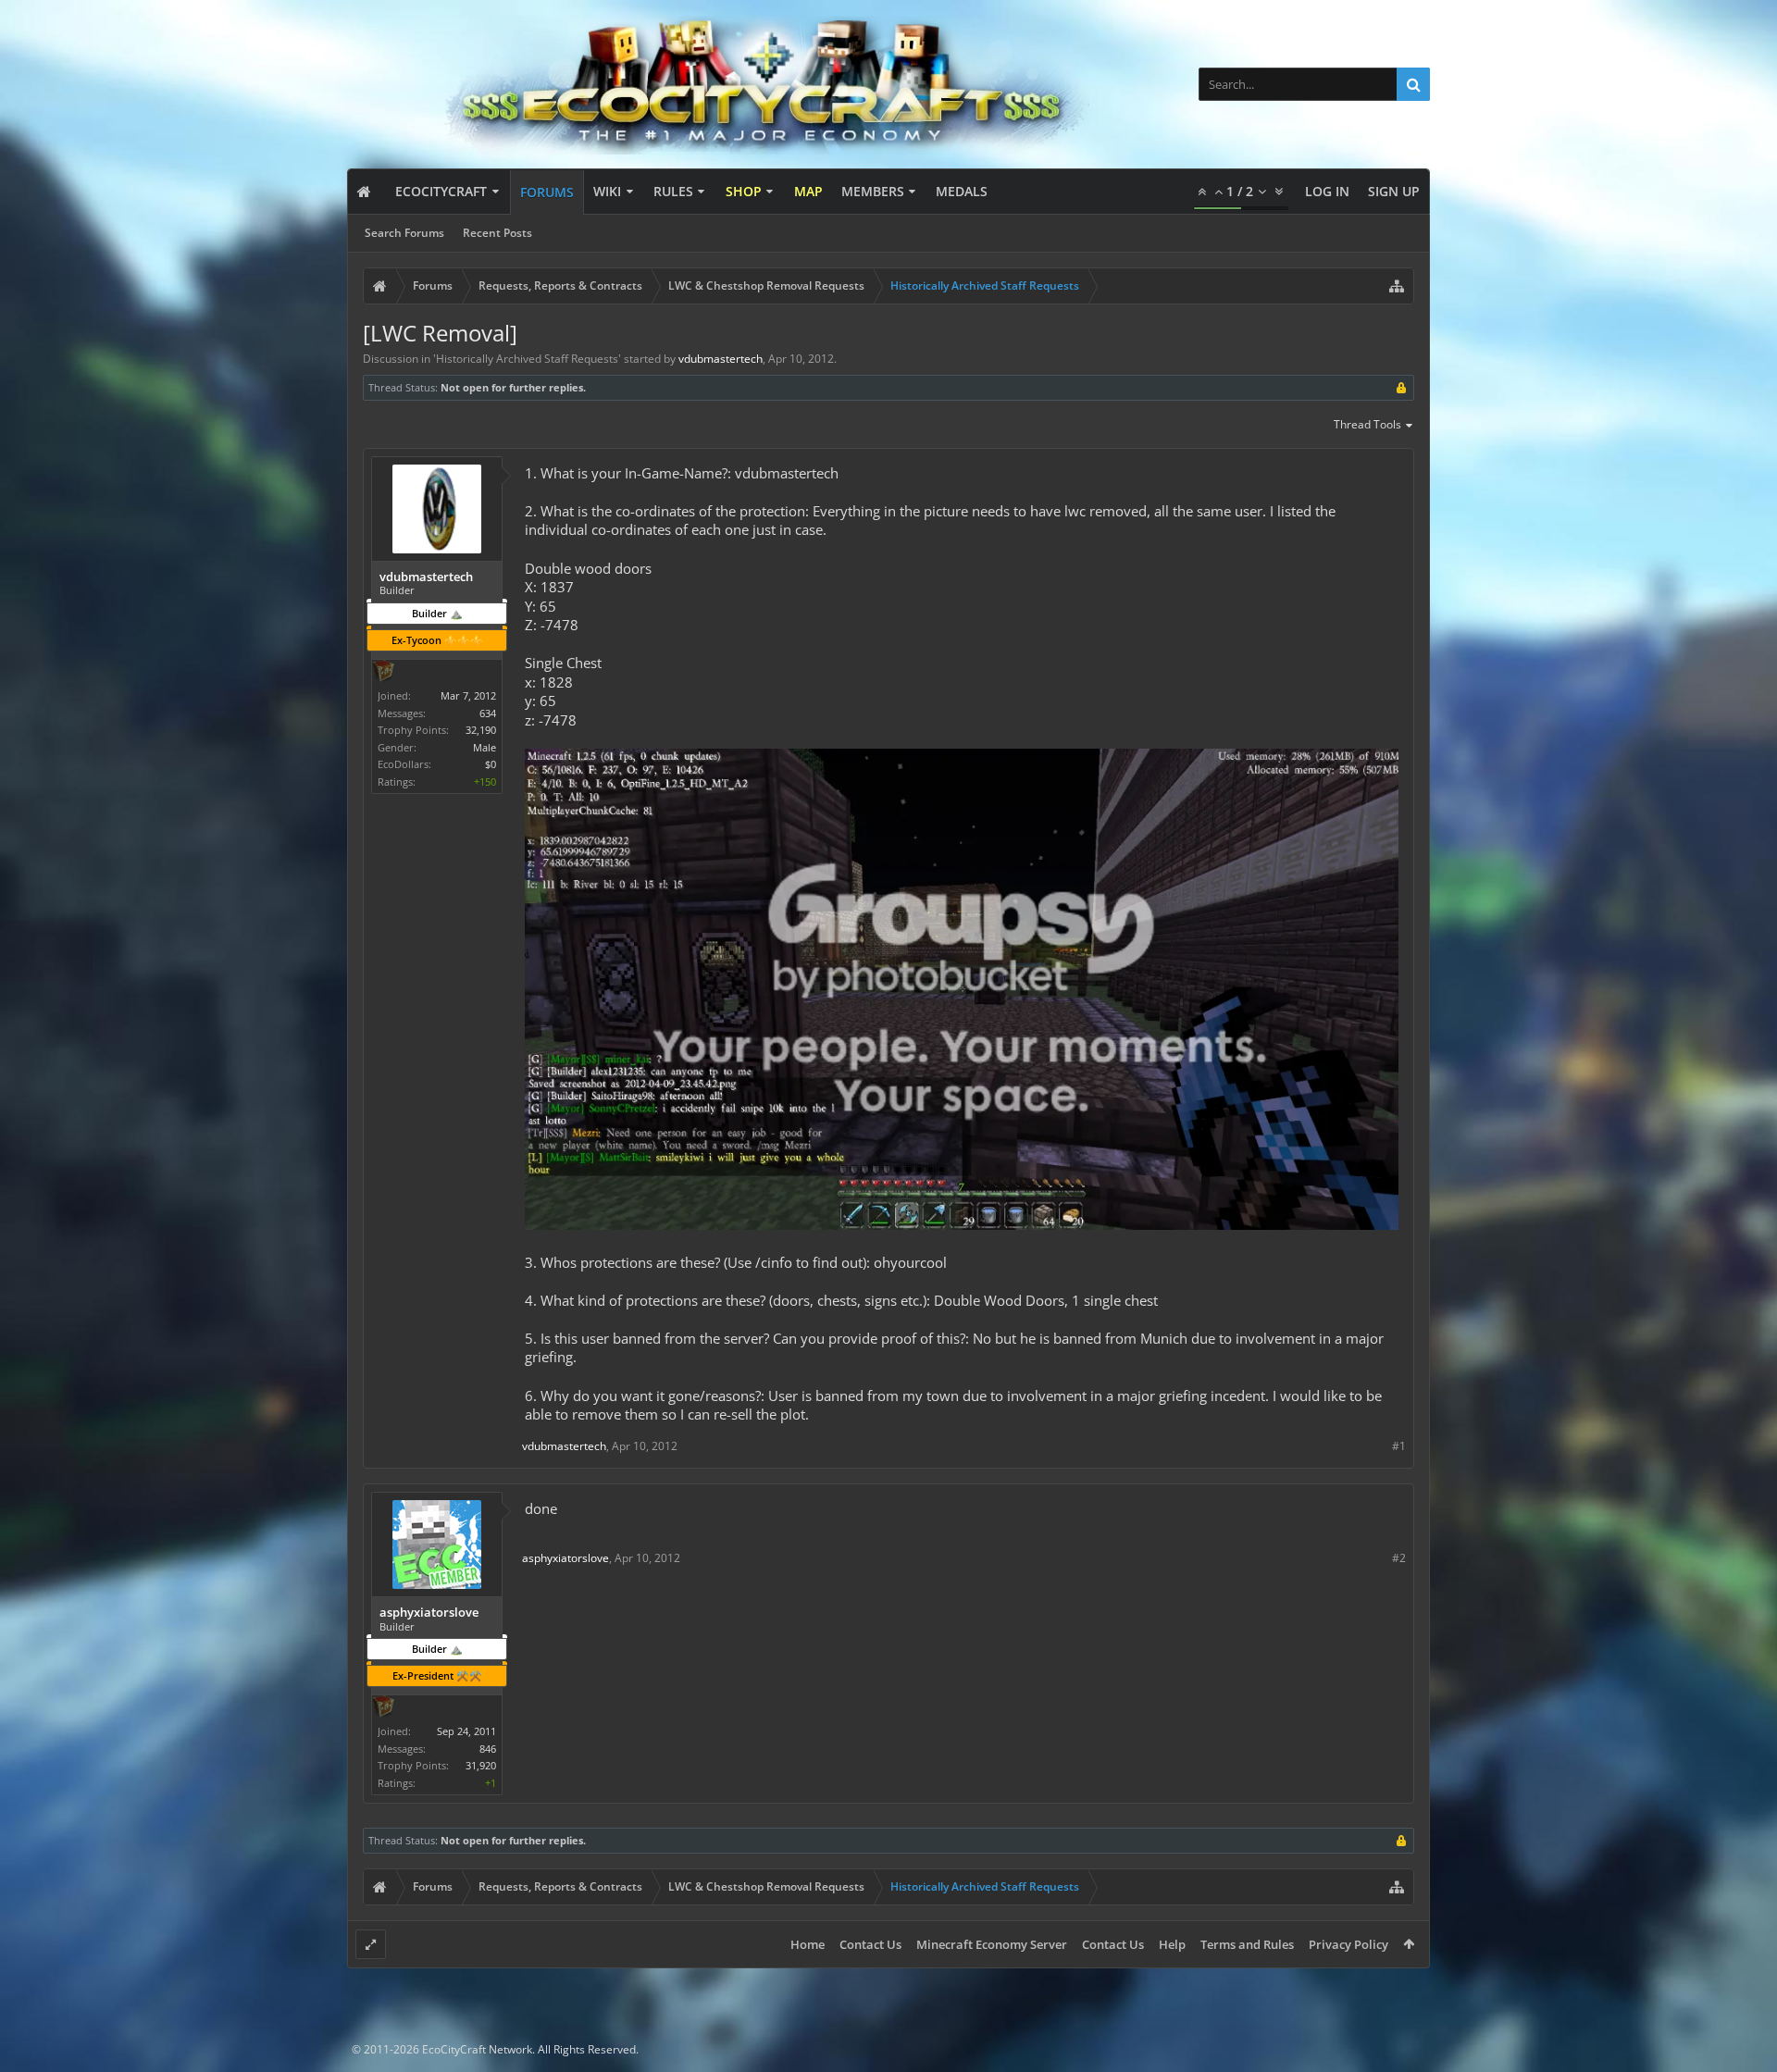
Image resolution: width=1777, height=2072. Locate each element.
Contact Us (870, 1944)
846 (488, 1749)
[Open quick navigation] (1397, 286)
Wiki (607, 191)
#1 (1399, 1446)
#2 (1399, 1558)
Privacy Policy (1348, 1944)
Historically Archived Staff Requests (527, 359)
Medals (962, 191)
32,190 (481, 730)
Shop (744, 191)
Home (808, 1944)
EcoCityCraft (441, 191)
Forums (547, 192)
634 (488, 713)
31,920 (481, 1765)
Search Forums (404, 233)
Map (808, 191)
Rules (673, 191)
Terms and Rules (1247, 1944)
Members (873, 191)
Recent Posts (497, 233)
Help (1172, 1944)
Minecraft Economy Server (992, 1944)
